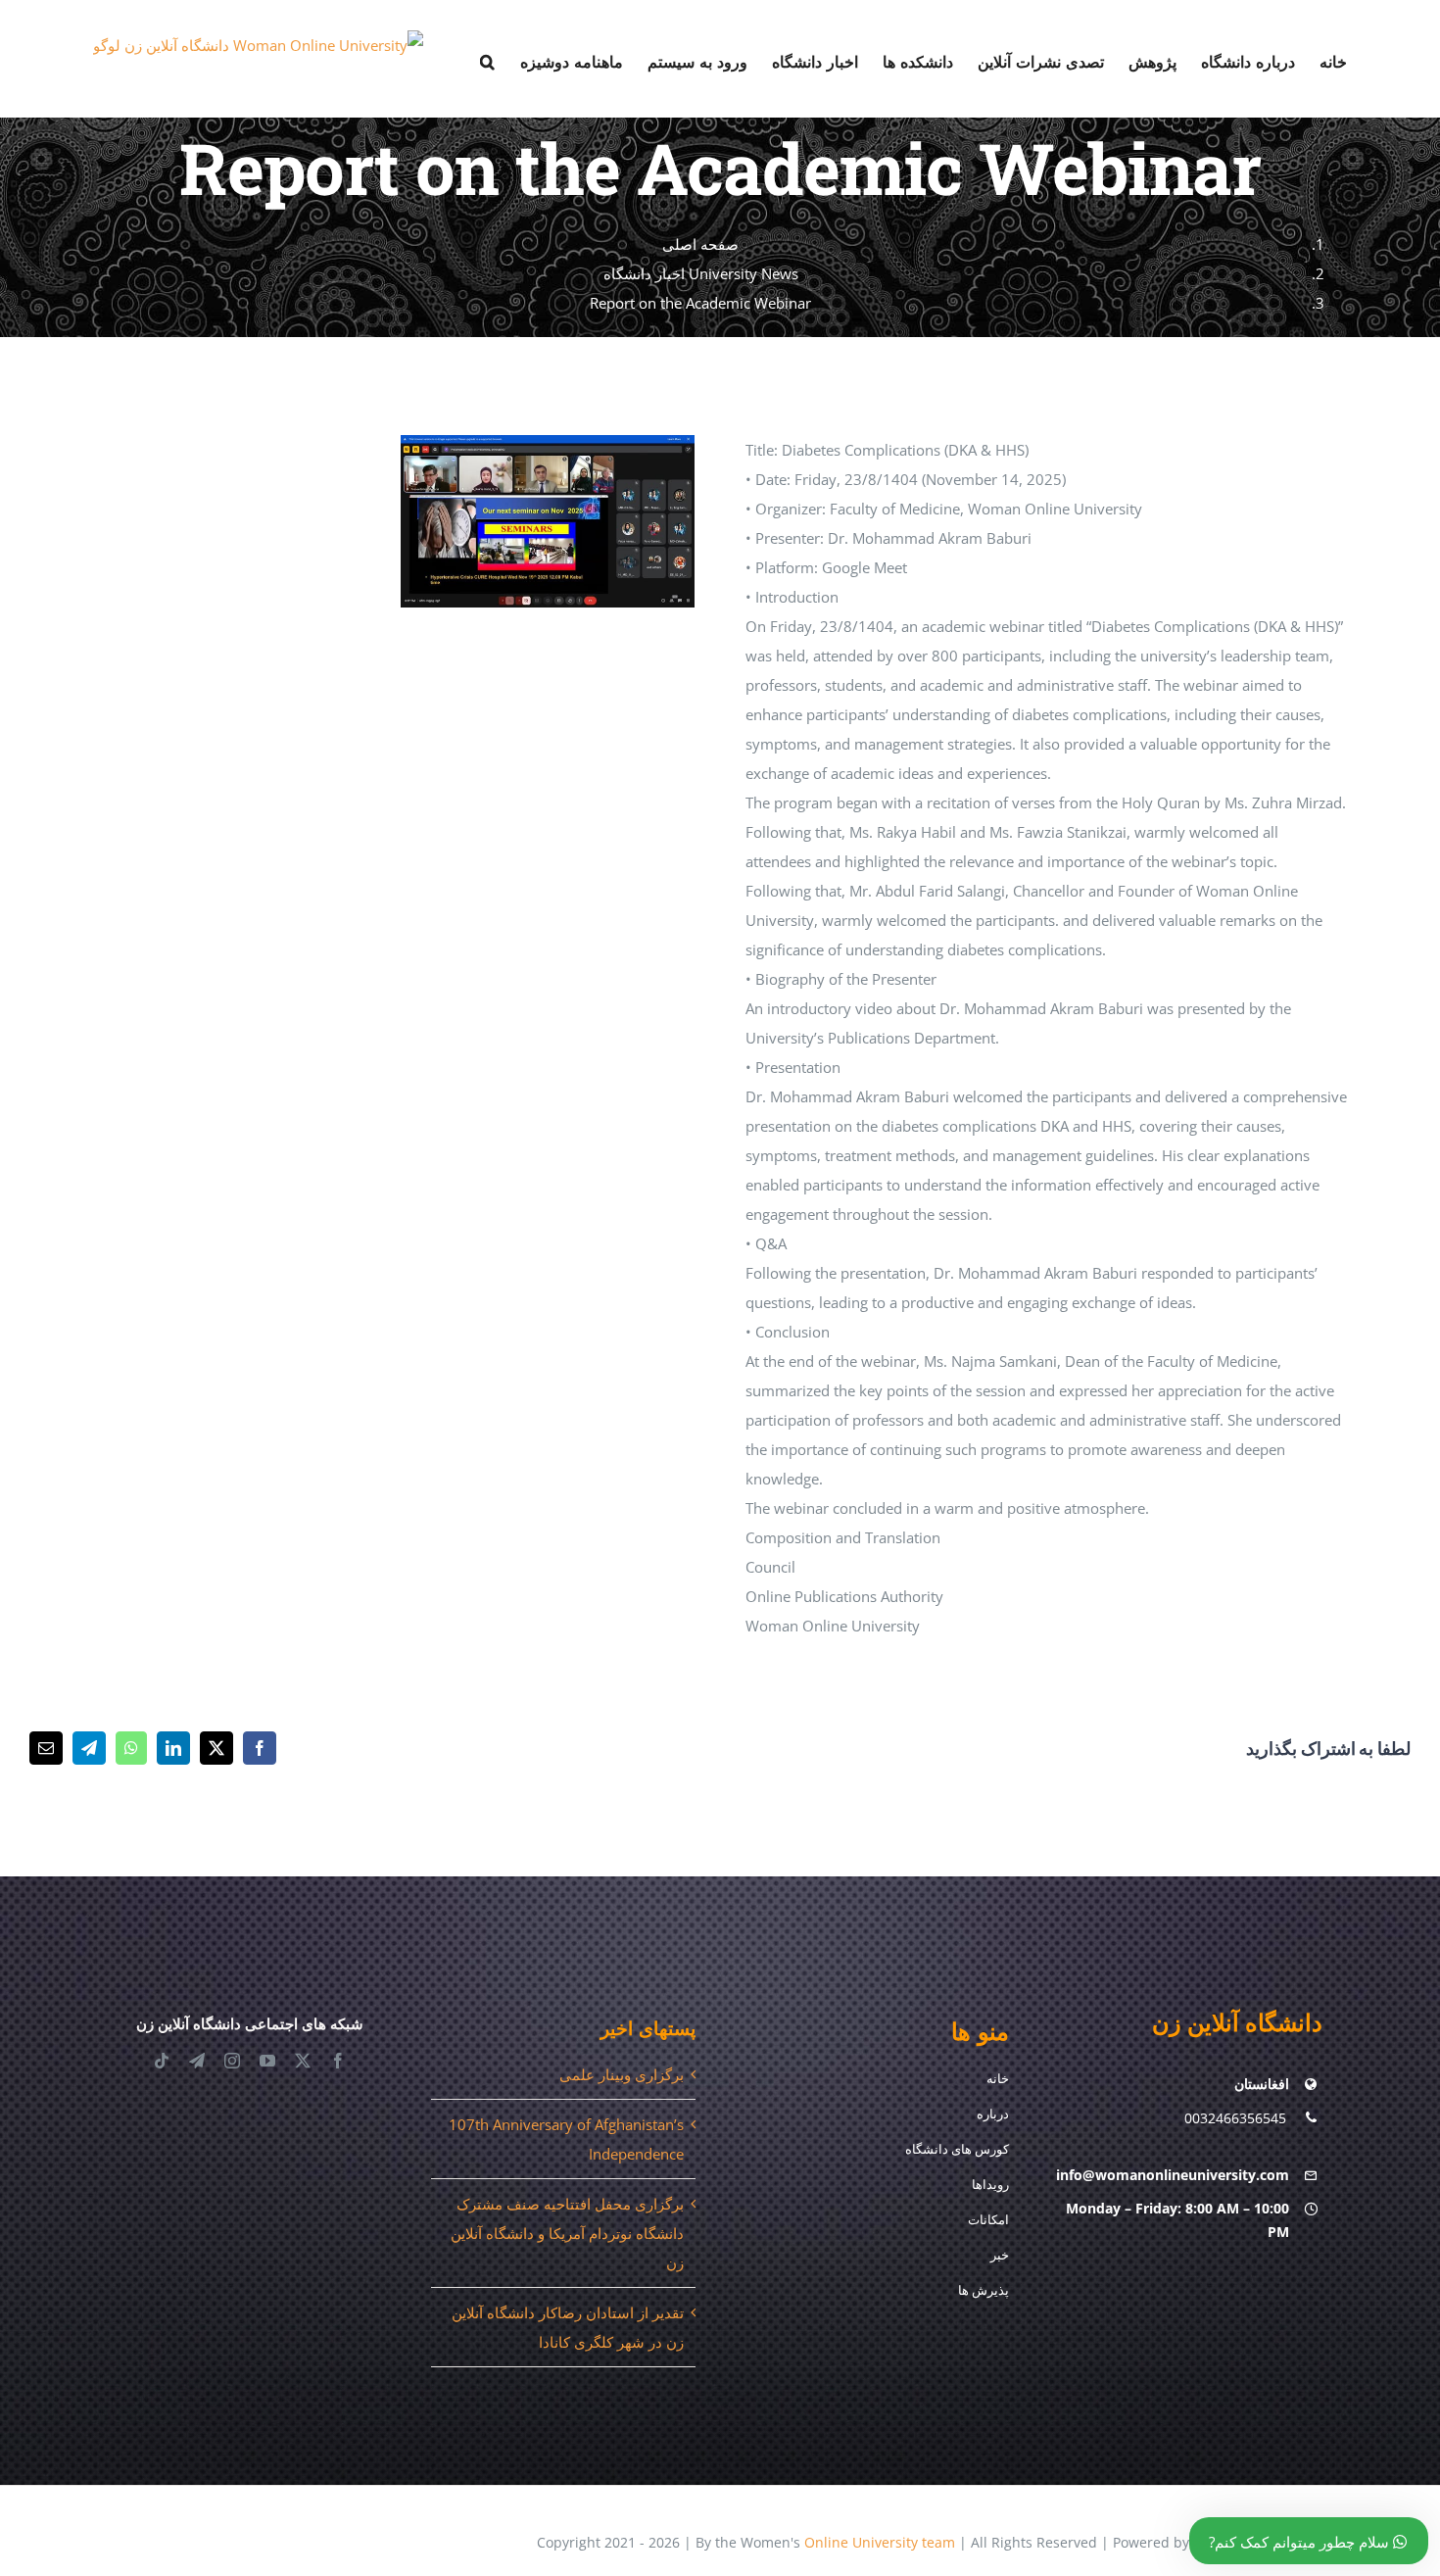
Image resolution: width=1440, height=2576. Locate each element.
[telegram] (197, 2061)
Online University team (880, 2542)
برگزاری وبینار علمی (622, 2074)
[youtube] (267, 2061)
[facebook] (338, 2061)
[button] (488, 59)
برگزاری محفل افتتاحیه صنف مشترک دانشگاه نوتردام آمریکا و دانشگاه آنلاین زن (567, 2233)
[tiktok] (162, 2061)
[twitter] (303, 2061)
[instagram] (232, 2061)
